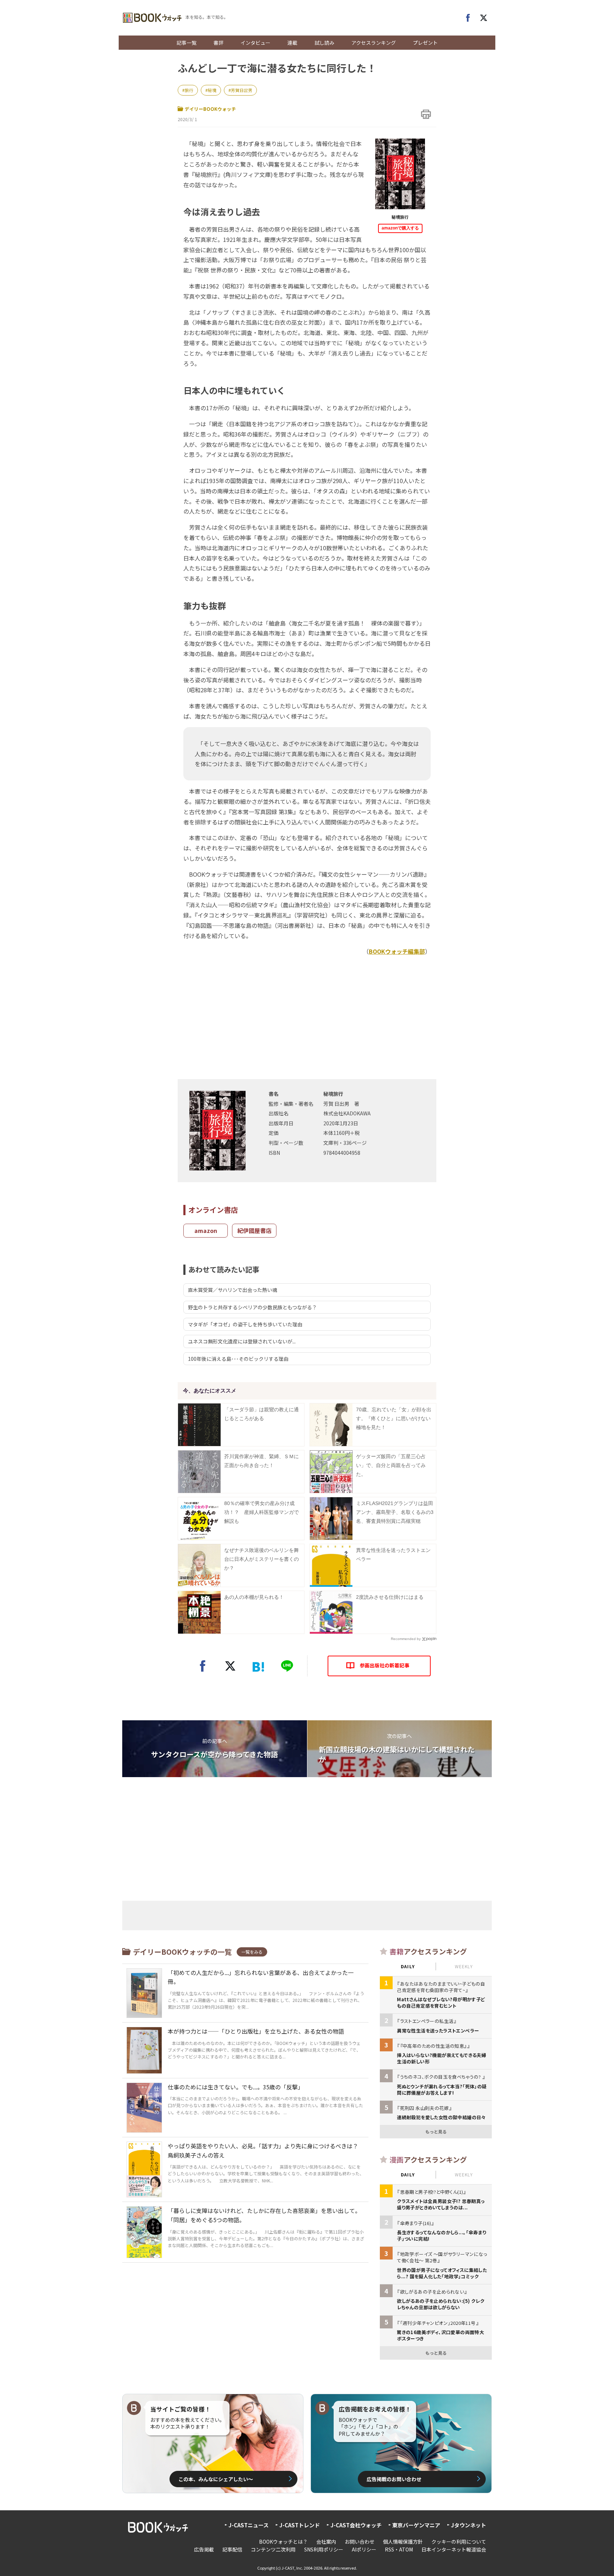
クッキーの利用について (459, 2542)
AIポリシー (364, 2549)
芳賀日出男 (242, 90)
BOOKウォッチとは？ (283, 2542)
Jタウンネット (468, 2525)
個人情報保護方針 (403, 2542)
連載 (292, 43)
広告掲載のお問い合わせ (394, 2479)
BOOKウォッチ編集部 (397, 951)
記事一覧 (187, 43)
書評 (219, 43)
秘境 (212, 90)
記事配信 (232, 2549)
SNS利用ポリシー (324, 2549)
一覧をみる (252, 1952)
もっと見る (436, 2131)
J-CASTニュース (249, 2525)
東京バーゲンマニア (416, 2525)
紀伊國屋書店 (254, 1230)
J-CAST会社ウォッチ (356, 2525)
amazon (206, 1230)
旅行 (189, 90)
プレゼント (425, 43)
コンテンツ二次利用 (273, 2549)
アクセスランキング (374, 43)
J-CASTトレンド (300, 2525)
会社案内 (326, 2542)
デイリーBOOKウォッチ (210, 109)
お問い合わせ (360, 2542)
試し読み (324, 43)
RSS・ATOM (399, 2549)
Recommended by (406, 1639)
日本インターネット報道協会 (454, 2549)
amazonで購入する (400, 228)
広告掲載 (204, 2549)
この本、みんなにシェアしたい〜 (216, 2479)
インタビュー (255, 43)
